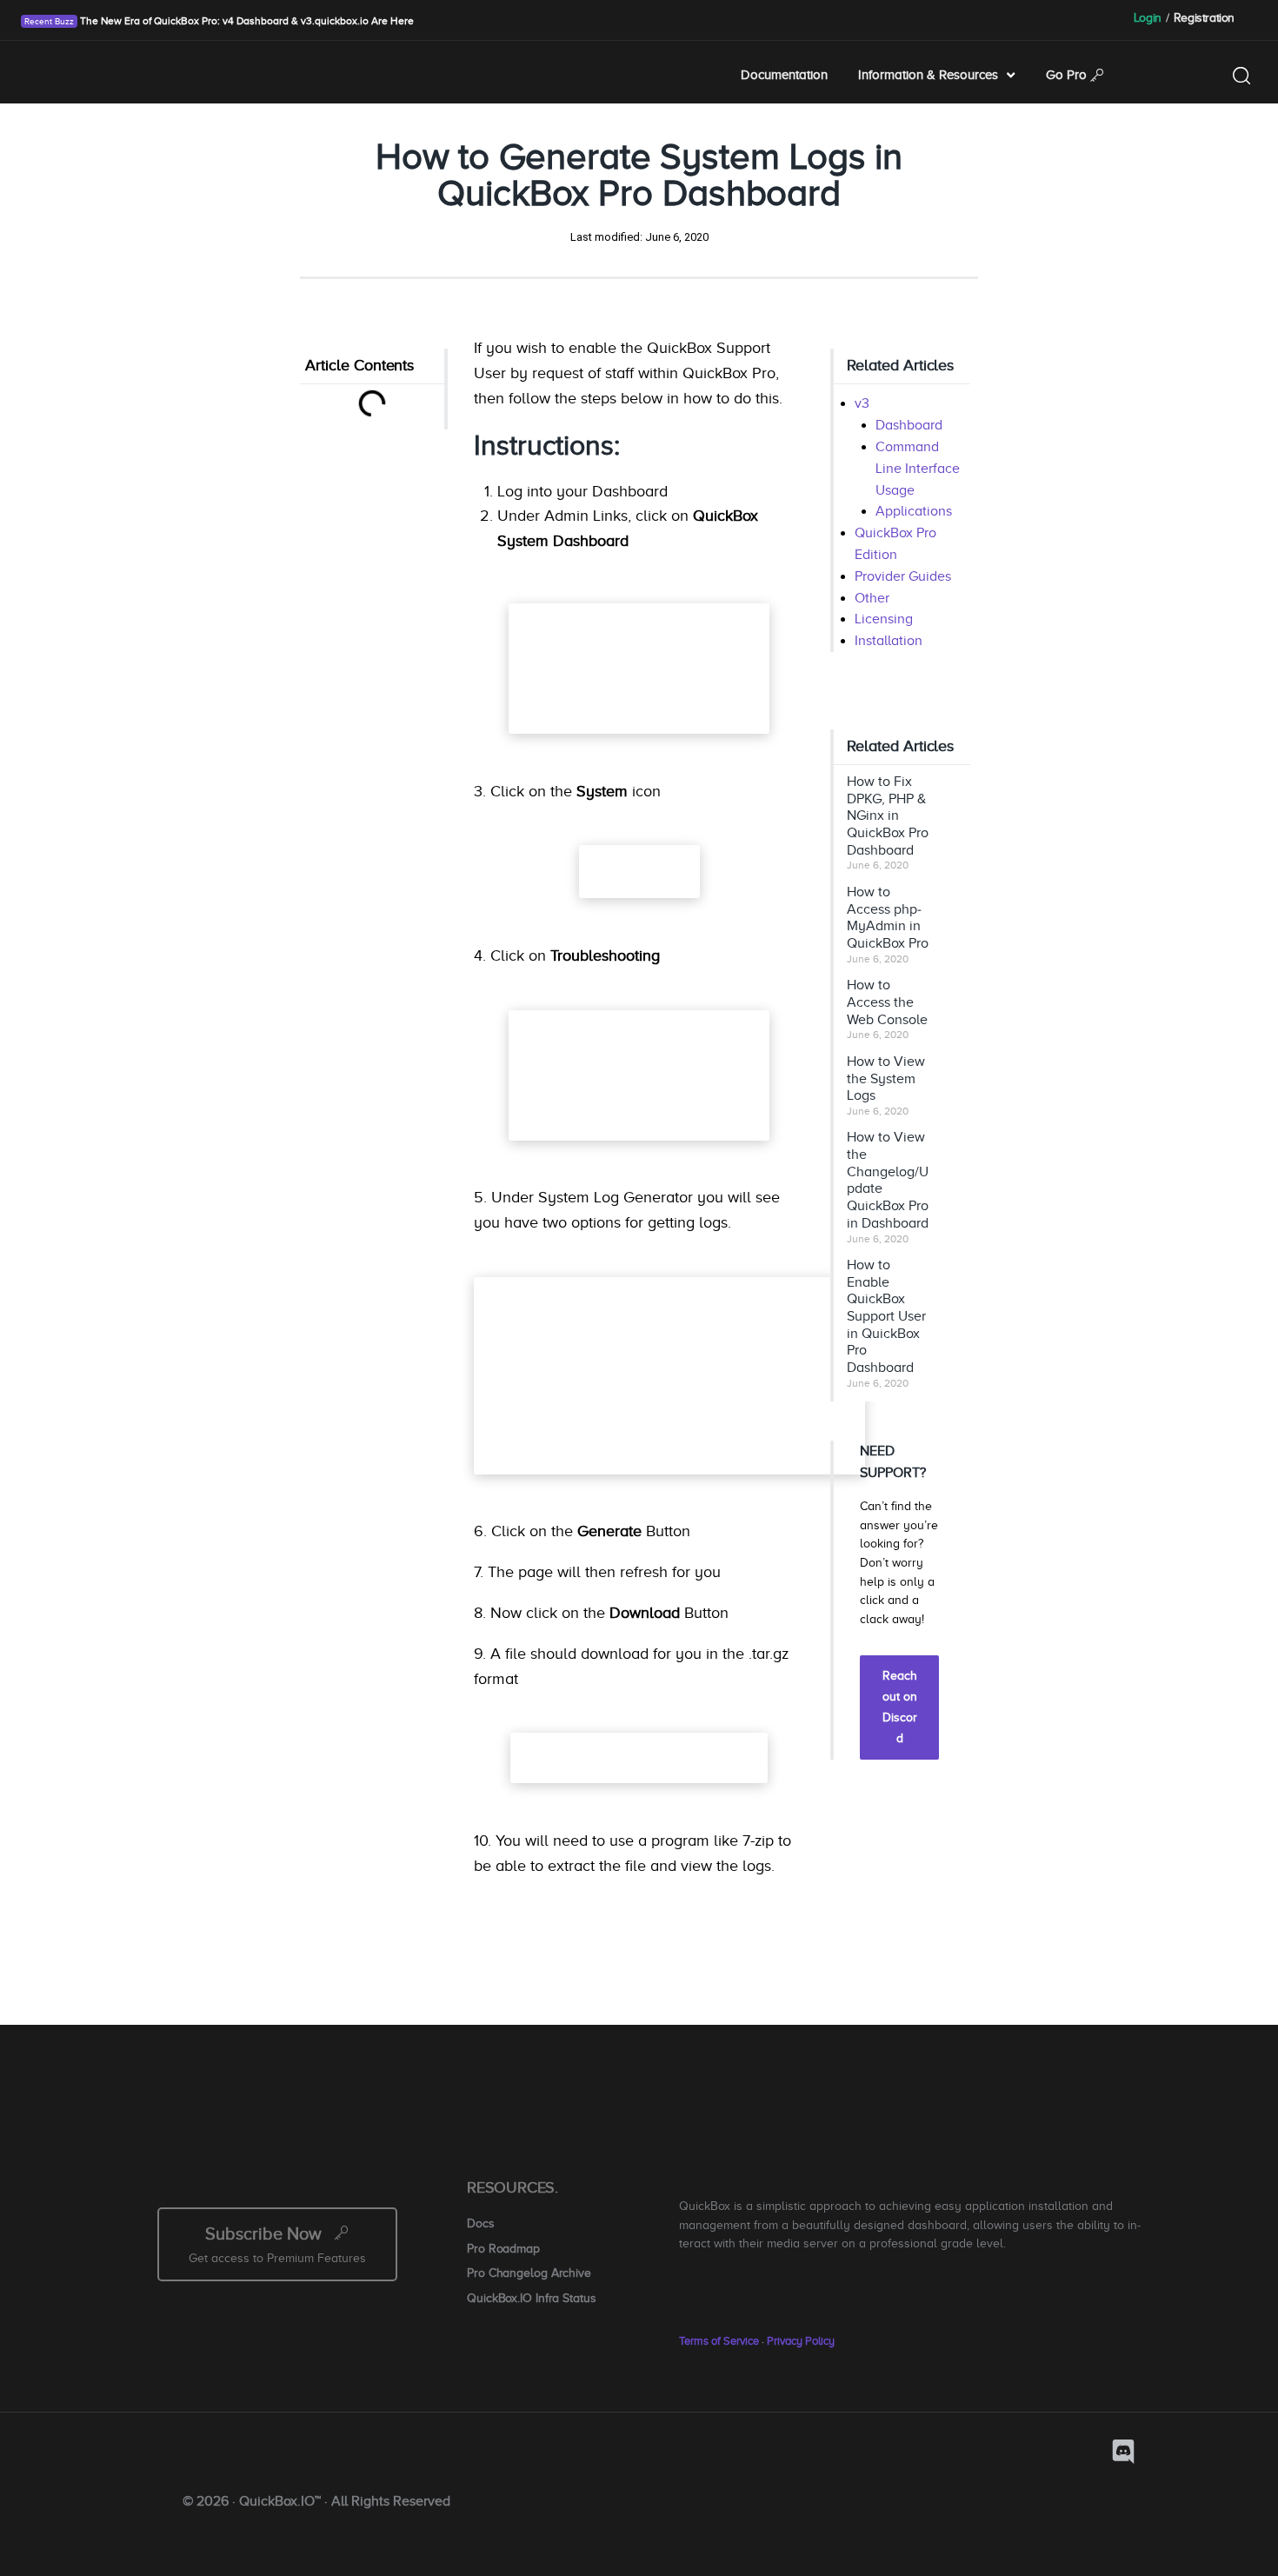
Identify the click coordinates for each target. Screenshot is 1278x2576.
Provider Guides (903, 576)
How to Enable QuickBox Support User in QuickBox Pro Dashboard (886, 1316)
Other (872, 598)
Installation (889, 641)
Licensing (884, 619)
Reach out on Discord (900, 1707)
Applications (914, 511)
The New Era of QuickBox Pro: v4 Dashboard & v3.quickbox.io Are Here (246, 21)
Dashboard (909, 425)
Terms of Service (719, 2341)
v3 (862, 403)
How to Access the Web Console (887, 1002)
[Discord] (1123, 2452)
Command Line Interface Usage (918, 469)
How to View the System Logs (886, 1078)
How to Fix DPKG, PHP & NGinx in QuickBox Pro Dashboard (888, 816)
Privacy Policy (801, 2341)
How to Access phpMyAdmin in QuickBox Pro (888, 918)
